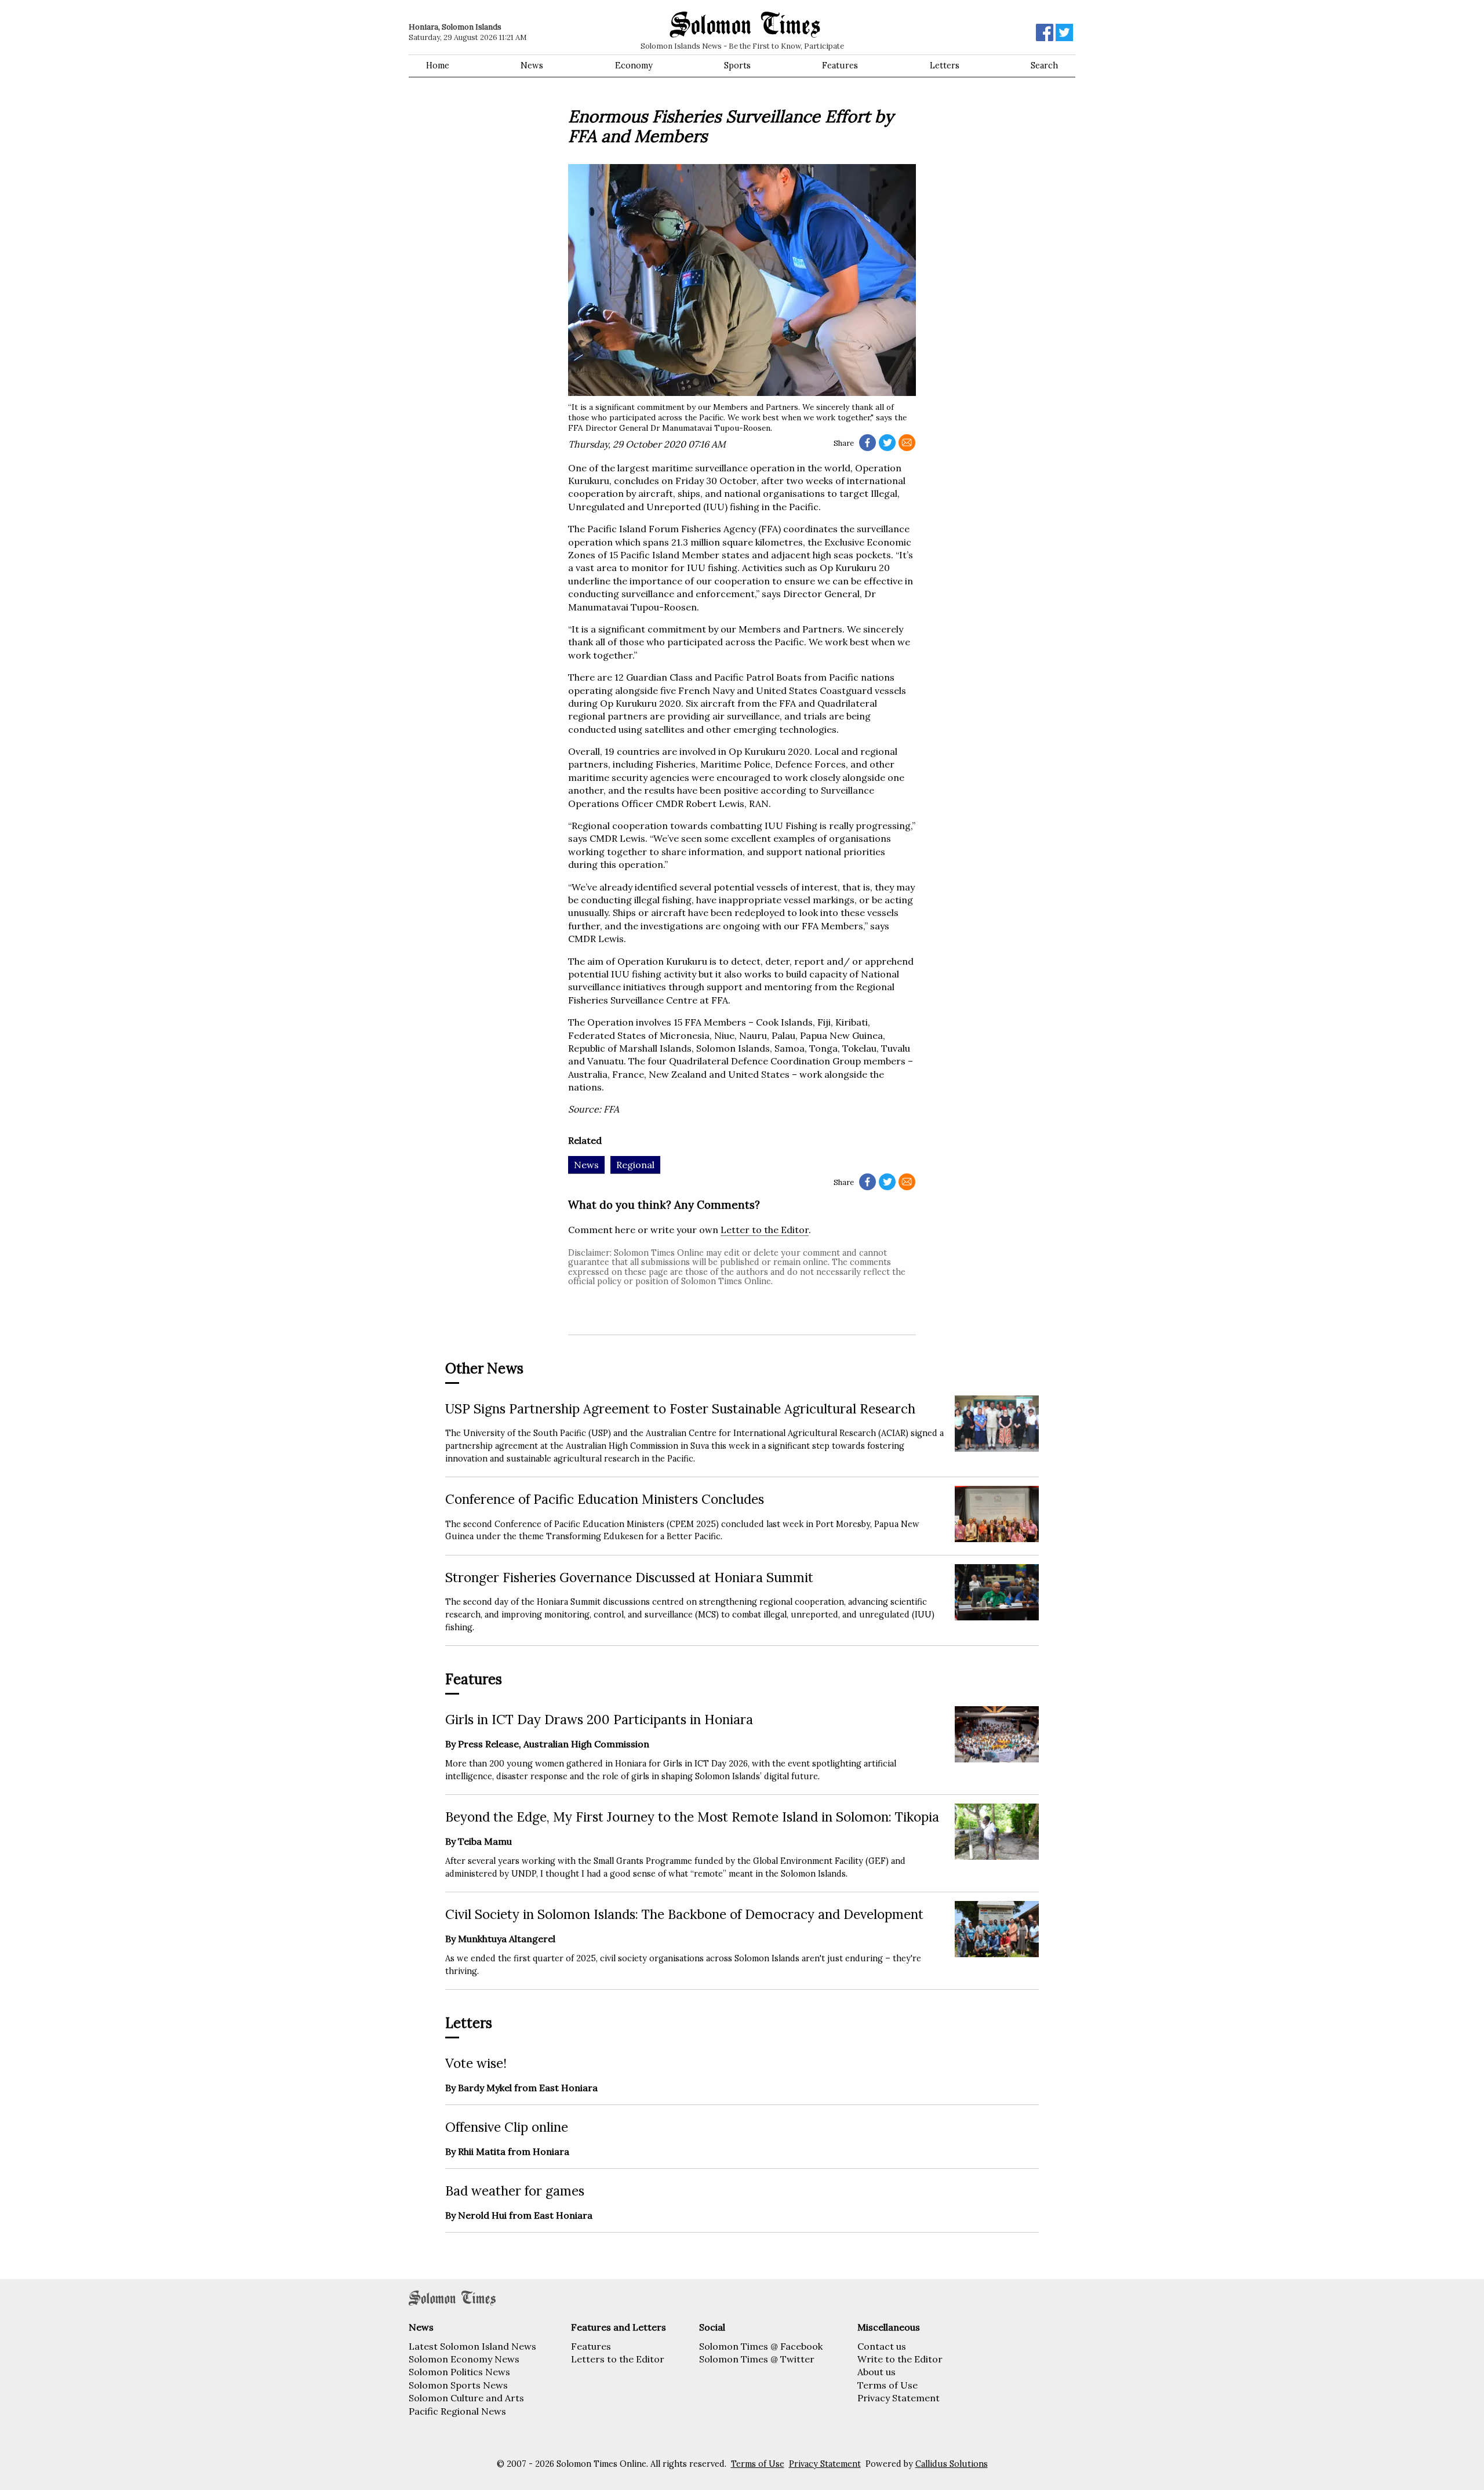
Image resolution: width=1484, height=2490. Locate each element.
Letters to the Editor (618, 2359)
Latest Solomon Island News (472, 2346)
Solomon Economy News (464, 2359)
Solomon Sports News (458, 2385)
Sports (737, 66)
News (532, 66)
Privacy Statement (899, 2398)
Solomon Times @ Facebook (761, 2346)
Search (1044, 66)
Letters (945, 66)
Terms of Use (888, 2385)
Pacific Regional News (457, 2411)
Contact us (882, 2346)
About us (876, 2372)
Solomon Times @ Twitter (757, 2359)
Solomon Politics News (459, 2372)
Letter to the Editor (765, 1230)
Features (840, 66)
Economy (634, 66)
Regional (635, 1165)
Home (438, 66)
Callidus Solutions (952, 2464)
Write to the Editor (900, 2359)
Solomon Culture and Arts (466, 2398)
